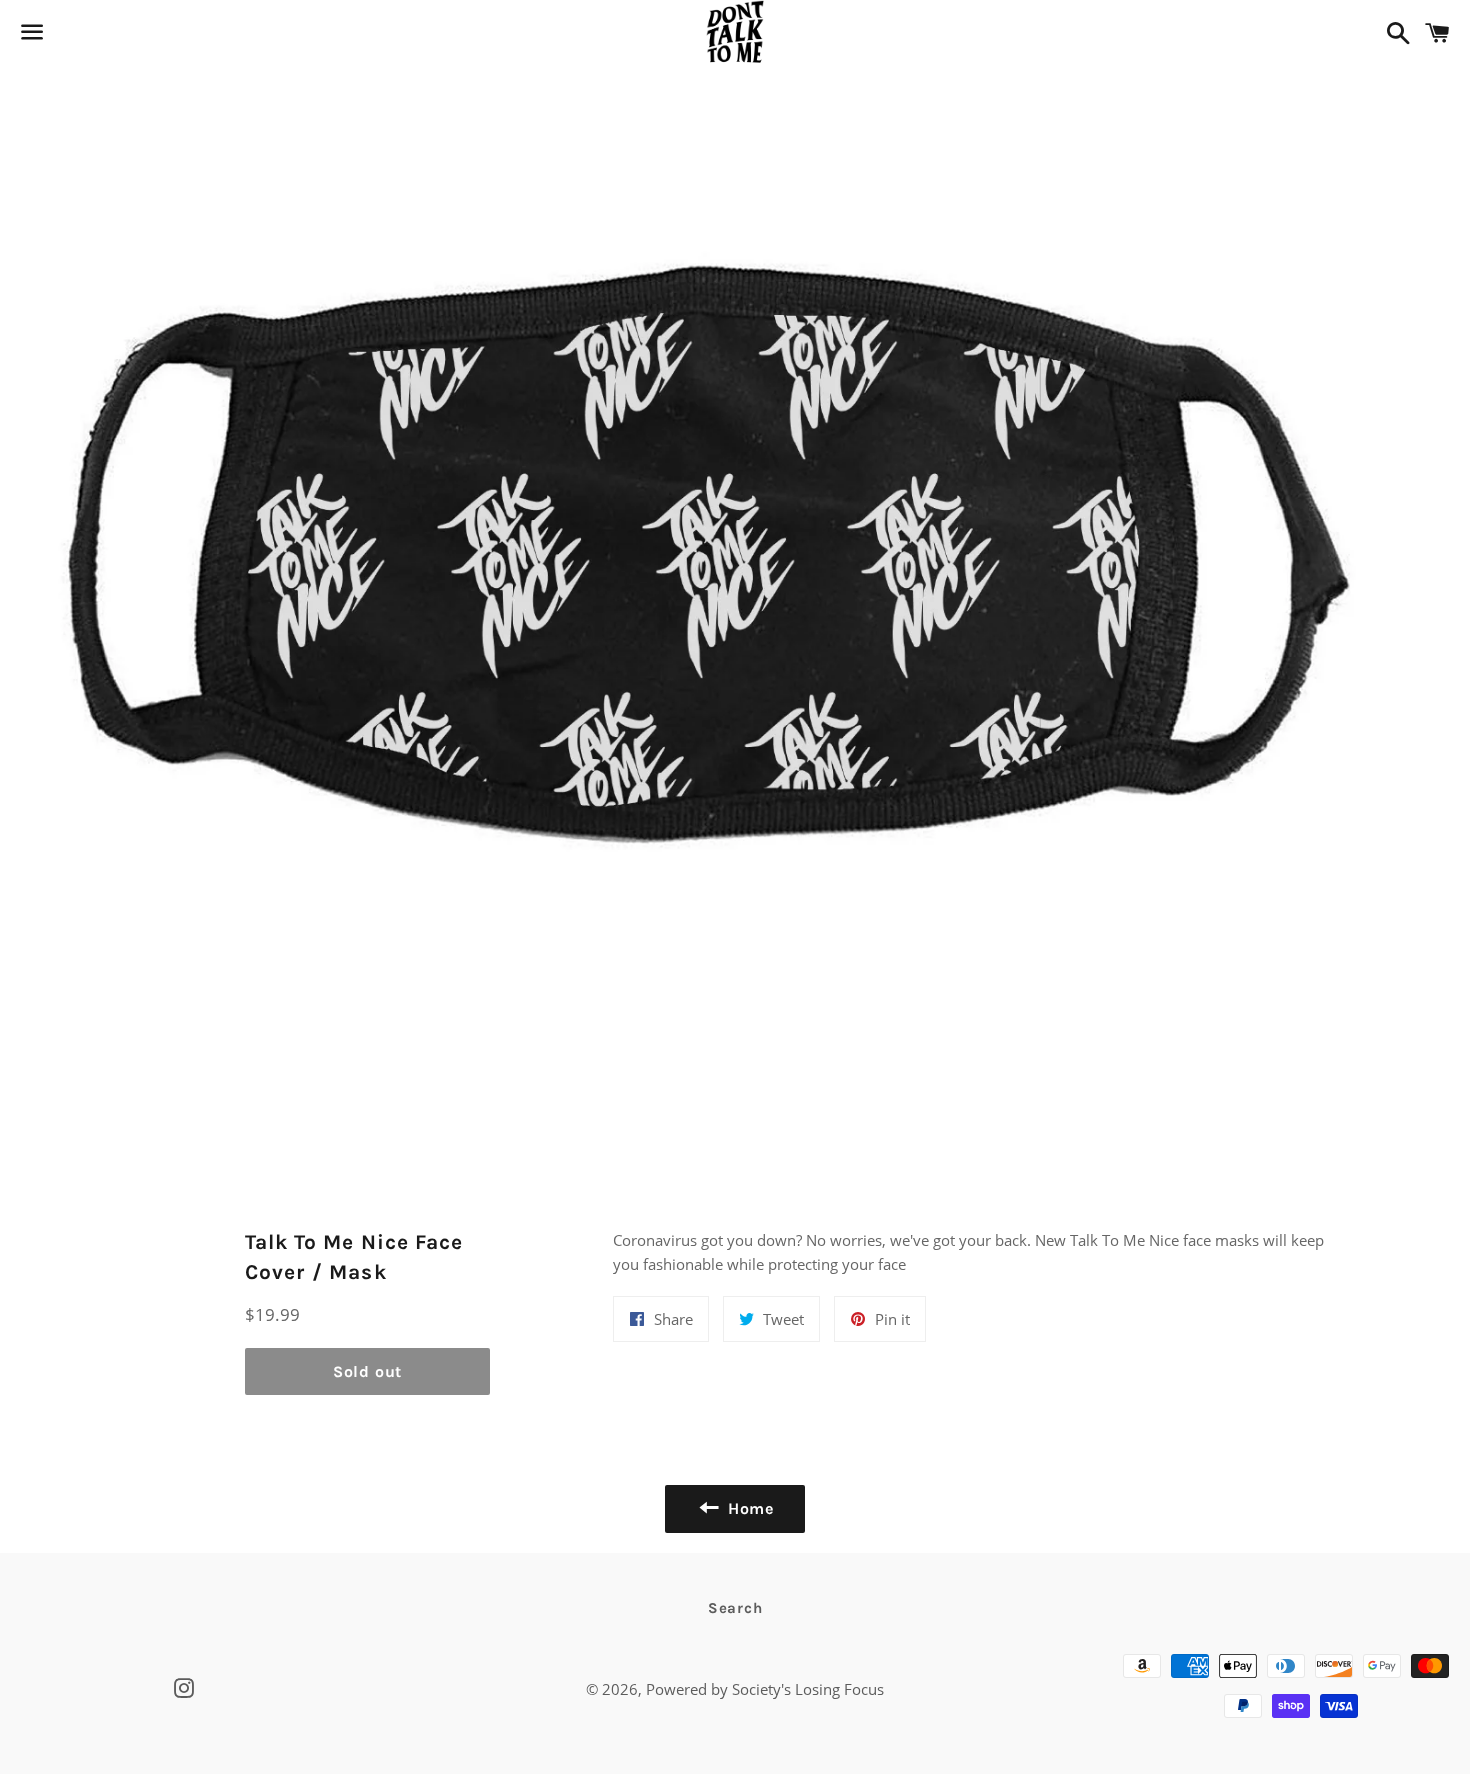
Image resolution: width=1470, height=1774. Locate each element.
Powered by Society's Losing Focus (765, 1689)
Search (735, 1608)
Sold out (367, 1371)
